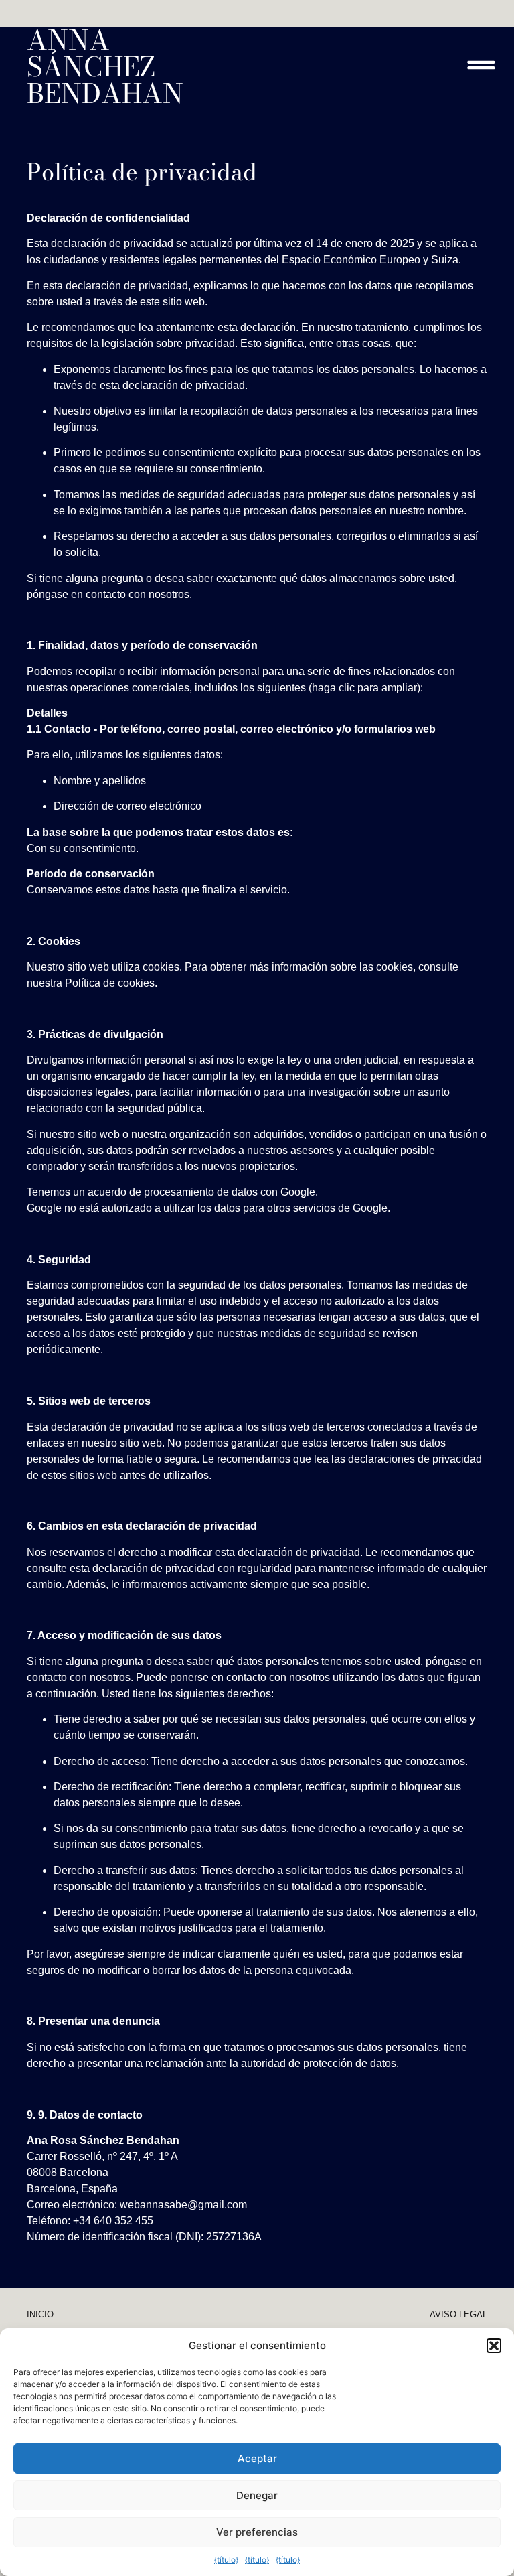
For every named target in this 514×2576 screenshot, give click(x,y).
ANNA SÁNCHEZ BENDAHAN (105, 67)
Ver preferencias (257, 2532)
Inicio (40, 2314)
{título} (226, 2560)
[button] (494, 2346)
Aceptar (257, 2458)
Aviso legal (458, 2314)
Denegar (257, 2495)
